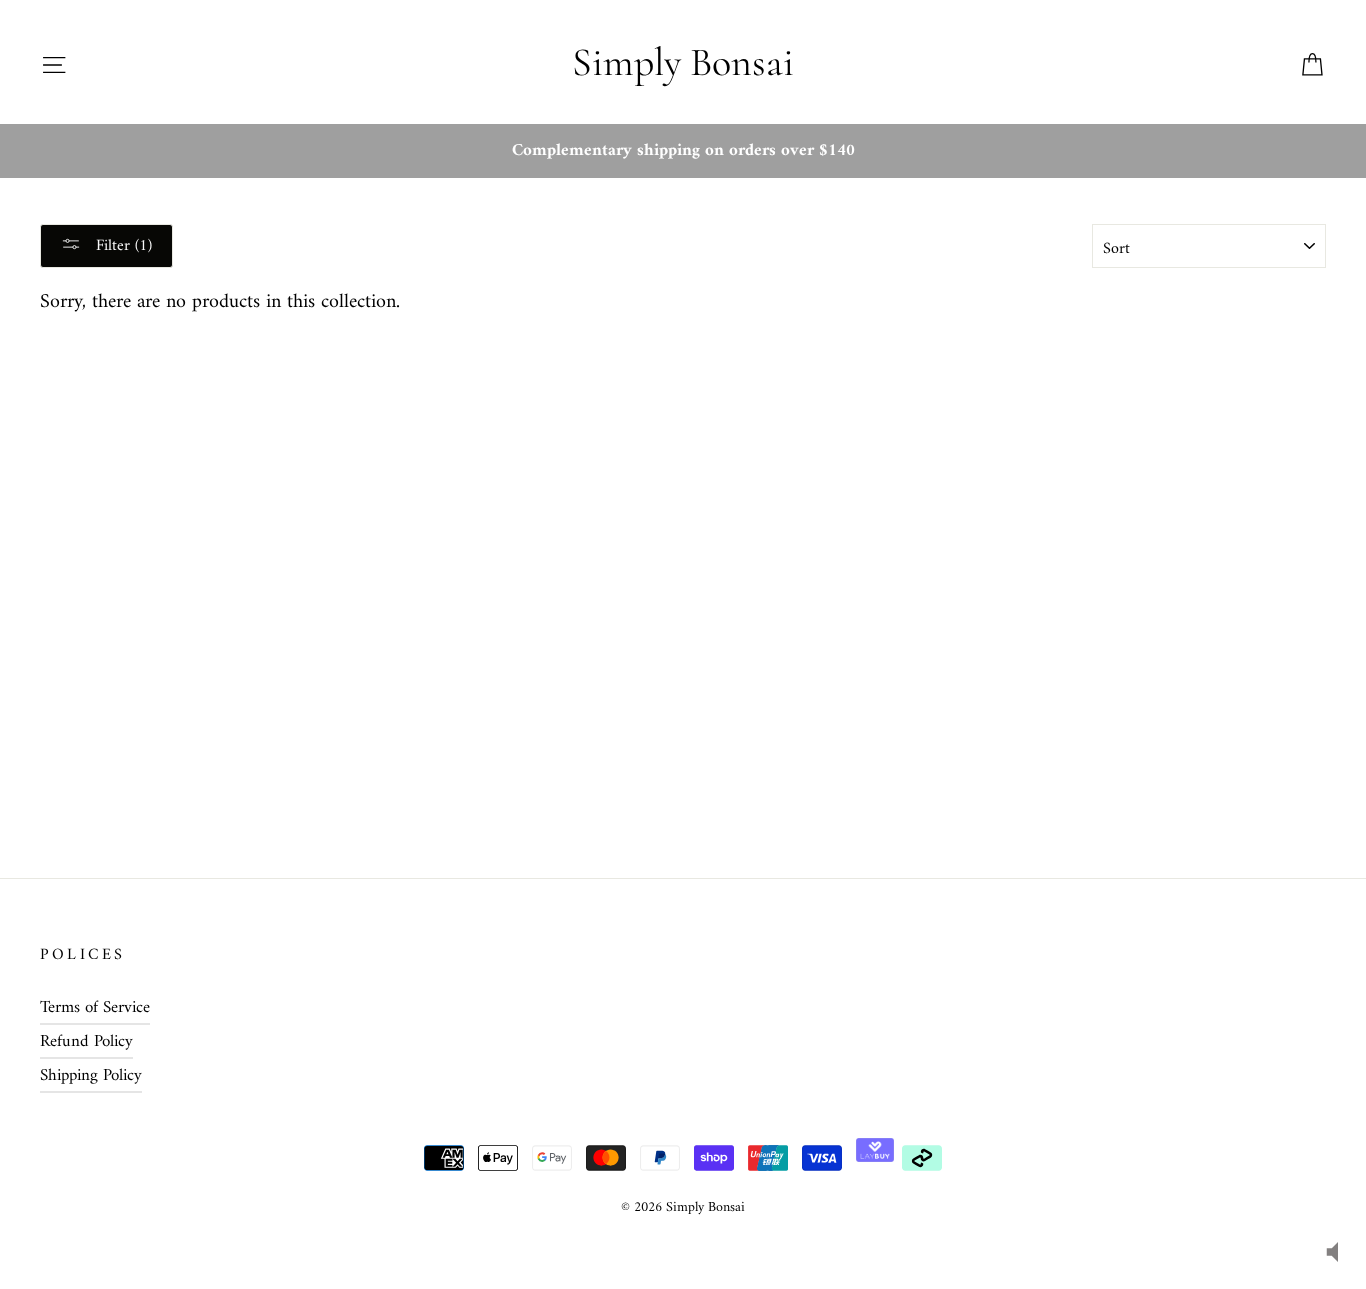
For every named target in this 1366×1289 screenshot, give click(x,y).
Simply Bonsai (683, 62)
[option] (683, 151)
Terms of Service (95, 1008)
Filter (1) (121, 246)
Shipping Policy (91, 1076)
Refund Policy (86, 1042)
